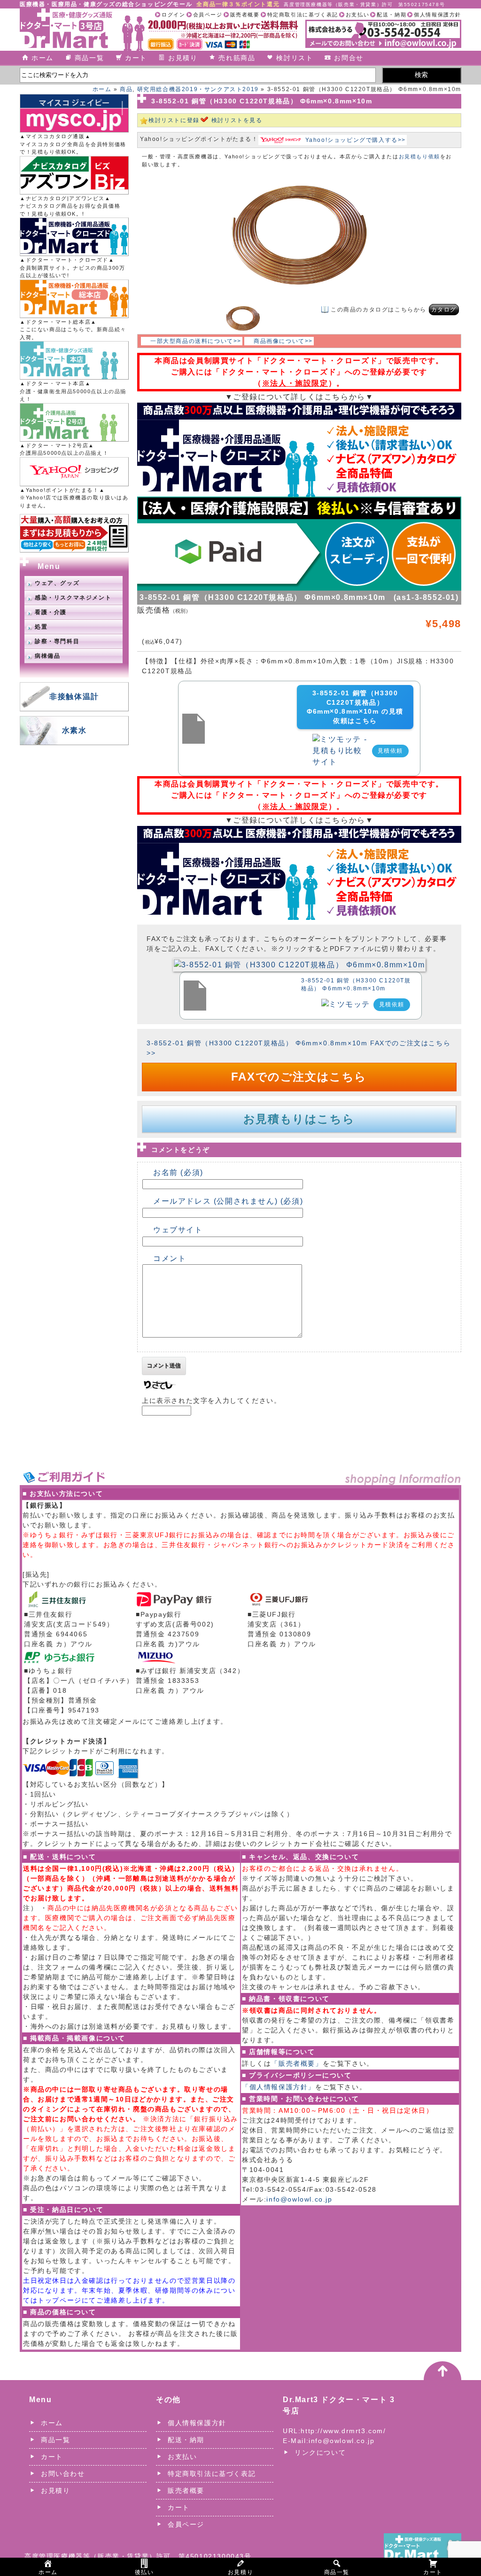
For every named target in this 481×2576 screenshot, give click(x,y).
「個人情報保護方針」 (279, 2087)
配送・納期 (392, 15)
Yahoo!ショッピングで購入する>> (356, 140)
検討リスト (295, 58)
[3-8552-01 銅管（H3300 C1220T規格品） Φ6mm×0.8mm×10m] (299, 964)
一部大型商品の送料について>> (196, 341)
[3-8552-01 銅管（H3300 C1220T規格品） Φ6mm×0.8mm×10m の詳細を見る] (194, 719)
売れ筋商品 (237, 58)
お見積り (183, 58)
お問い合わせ (63, 2474)
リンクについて (320, 2452)
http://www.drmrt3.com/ (343, 2431)
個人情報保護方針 (438, 15)
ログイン (173, 15)
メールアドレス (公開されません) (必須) (228, 1201)
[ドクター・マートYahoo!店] (74, 472)
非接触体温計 (74, 697)
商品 (126, 89)
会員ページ (208, 15)
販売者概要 (245, 15)
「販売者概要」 (297, 2063)
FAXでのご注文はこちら (299, 1077)
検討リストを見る (237, 120)
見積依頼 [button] (390, 751)
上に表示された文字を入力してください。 (211, 1401)
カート (136, 58)
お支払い (357, 15)
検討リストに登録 (174, 120)
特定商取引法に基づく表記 (303, 15)
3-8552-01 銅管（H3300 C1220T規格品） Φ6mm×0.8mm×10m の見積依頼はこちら (355, 707)
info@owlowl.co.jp (299, 2199)
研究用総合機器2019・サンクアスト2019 (198, 89)
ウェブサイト (178, 1230)
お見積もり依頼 (419, 156)
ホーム (43, 58)
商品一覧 (89, 58)
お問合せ (349, 58)
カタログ (444, 310)
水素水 (74, 730)
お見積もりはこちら (299, 1119)
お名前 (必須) (178, 1172)
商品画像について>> (283, 341)
